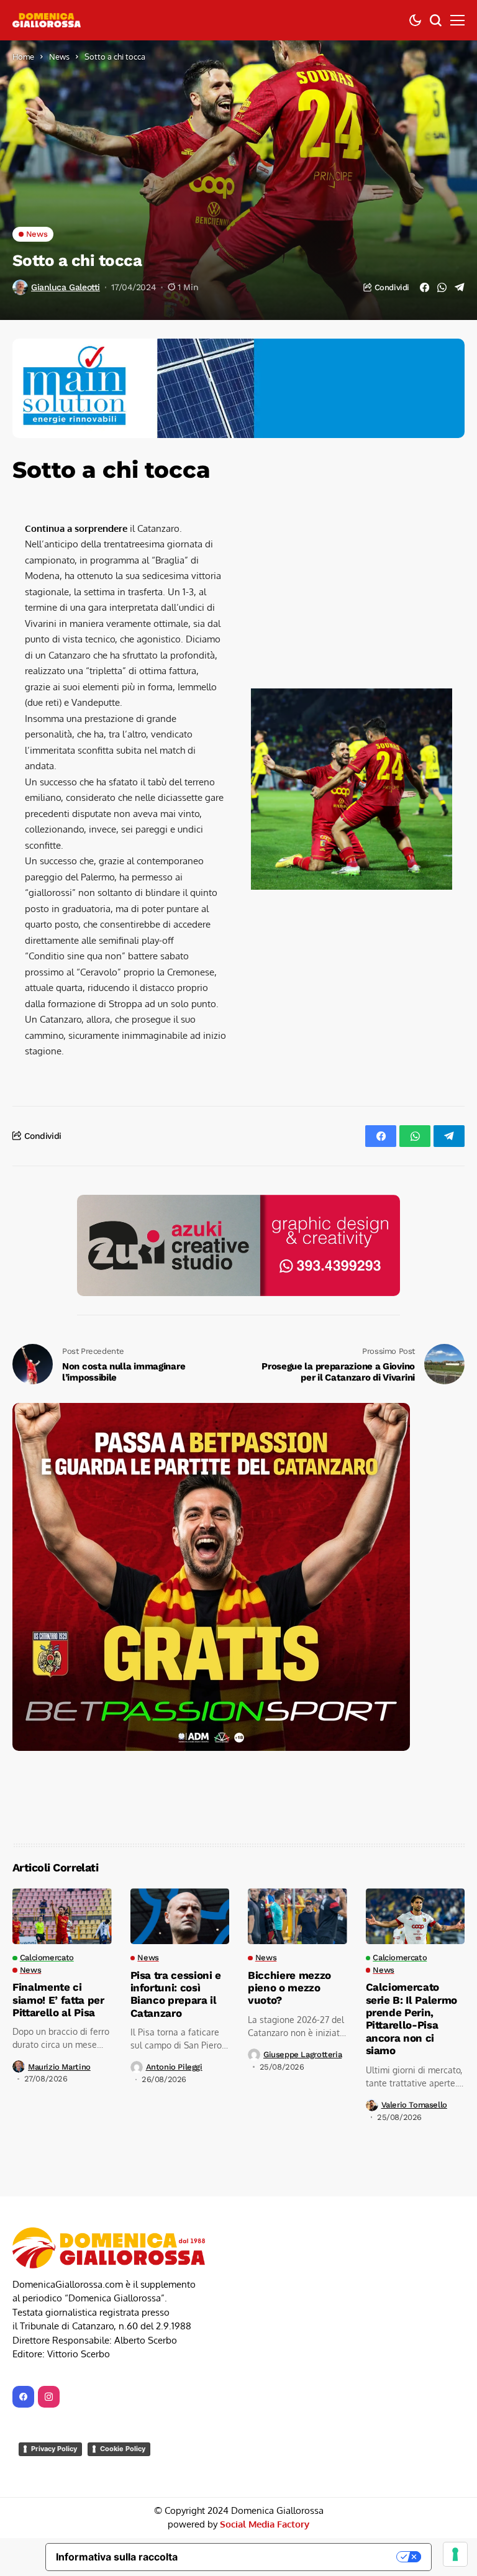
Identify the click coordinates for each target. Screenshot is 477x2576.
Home (23, 57)
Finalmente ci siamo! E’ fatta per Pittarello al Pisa (58, 2000)
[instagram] (49, 2397)
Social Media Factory (265, 2524)
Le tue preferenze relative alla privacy (293, 2557)
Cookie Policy (123, 2449)
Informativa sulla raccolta (117, 2557)
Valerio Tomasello (414, 2105)
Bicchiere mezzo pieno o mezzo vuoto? (289, 1988)
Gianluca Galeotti (66, 287)
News (59, 57)
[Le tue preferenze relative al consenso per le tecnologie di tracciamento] (455, 2554)
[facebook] (23, 2397)
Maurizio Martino (59, 2067)
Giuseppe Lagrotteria (302, 2054)
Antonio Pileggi (174, 2067)
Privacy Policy (54, 2449)
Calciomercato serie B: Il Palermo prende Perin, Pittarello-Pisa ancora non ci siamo (412, 2019)
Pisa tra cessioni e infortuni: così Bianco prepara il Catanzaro (176, 1994)
